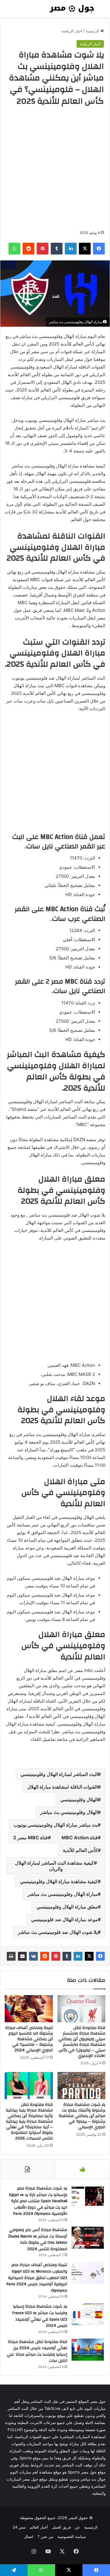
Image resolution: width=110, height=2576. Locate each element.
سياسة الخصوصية (72, 2537)
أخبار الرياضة (72, 31)
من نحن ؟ (45, 2537)
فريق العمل (61, 2527)
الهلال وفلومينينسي (79, 1800)
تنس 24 (19, 2527)
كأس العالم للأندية (80, 1850)
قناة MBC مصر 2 (31, 1838)
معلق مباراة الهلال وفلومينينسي (67, 1907)
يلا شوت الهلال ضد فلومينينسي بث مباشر (58, 1932)
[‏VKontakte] (33, 1956)
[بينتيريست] (56, 1956)
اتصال (29, 2537)
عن (77, 2527)
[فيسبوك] (100, 1956)
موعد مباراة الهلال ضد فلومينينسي (64, 1919)
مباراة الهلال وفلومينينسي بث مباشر (63, 1894)
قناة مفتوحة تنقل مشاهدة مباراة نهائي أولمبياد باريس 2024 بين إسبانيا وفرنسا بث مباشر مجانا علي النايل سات (37, 2351)
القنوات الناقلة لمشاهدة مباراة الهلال (62, 1787)
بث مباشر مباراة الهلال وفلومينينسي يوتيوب (56, 1825)
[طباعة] (11, 1956)
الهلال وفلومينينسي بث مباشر (69, 1812)
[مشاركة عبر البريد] (22, 1956)
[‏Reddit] (45, 1956)
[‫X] (89, 1956)
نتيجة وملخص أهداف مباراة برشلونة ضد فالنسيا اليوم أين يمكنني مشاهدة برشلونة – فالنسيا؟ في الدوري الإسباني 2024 (29, 2039)
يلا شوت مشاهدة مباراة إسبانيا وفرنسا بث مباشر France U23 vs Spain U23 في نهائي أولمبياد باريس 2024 (40, 2316)
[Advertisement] (55, 168)
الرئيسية (93, 31)
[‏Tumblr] (67, 1956)
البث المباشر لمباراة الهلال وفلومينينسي (59, 1774)
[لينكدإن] (78, 1956)
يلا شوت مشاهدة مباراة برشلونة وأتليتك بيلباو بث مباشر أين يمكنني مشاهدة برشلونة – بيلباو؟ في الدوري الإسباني (82, 2116)
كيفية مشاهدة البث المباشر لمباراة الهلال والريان (54, 1866)
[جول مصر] (72, 9)
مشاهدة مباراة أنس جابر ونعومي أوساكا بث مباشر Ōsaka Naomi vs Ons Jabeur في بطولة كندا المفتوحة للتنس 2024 (38, 2239)
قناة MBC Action (80, 1838)
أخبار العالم (39, 2527)
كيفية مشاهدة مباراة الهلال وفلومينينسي (59, 1881)
